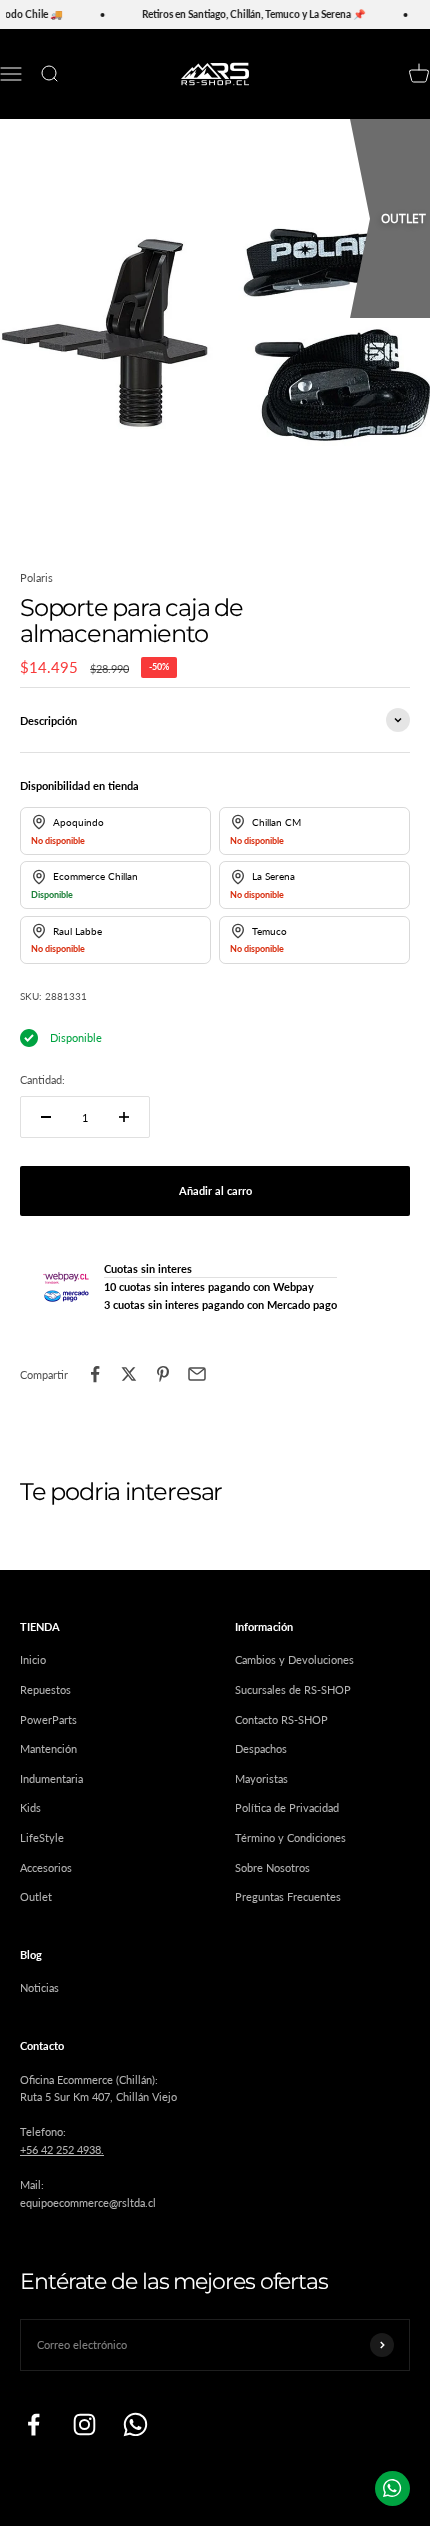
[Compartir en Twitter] (129, 1374)
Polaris (36, 577)
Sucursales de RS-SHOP (293, 1689)
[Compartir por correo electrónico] (197, 1374)
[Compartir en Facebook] (95, 1374)
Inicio (33, 1659)
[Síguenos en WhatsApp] (135, 2424)
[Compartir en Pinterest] (163, 1374)
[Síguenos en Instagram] (84, 2424)
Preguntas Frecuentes (288, 1896)
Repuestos (45, 1689)
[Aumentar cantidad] (124, 1117)
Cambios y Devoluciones (294, 1659)
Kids (30, 1807)
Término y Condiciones (290, 1837)
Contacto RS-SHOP (281, 1719)
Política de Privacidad (287, 1807)
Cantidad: (42, 1079)
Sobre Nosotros (272, 1867)
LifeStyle (42, 1837)
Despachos (261, 1748)
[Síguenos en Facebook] (33, 2424)
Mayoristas (261, 1778)
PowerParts (48, 1719)
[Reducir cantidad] (46, 1117)
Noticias (39, 1987)
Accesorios (46, 1867)
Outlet (36, 1896)
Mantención (48, 1748)
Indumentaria (51, 1778)
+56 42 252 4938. (62, 2149)
